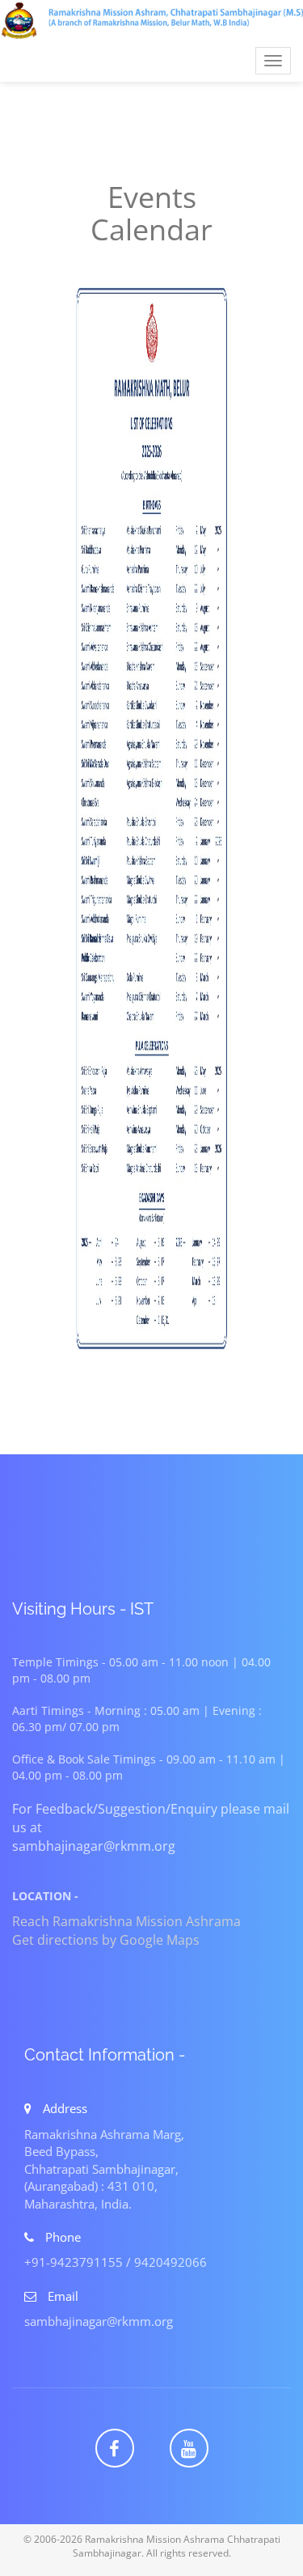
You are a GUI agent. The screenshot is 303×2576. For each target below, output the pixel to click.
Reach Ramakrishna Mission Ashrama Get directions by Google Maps (126, 1931)
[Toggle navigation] (151, 20)
